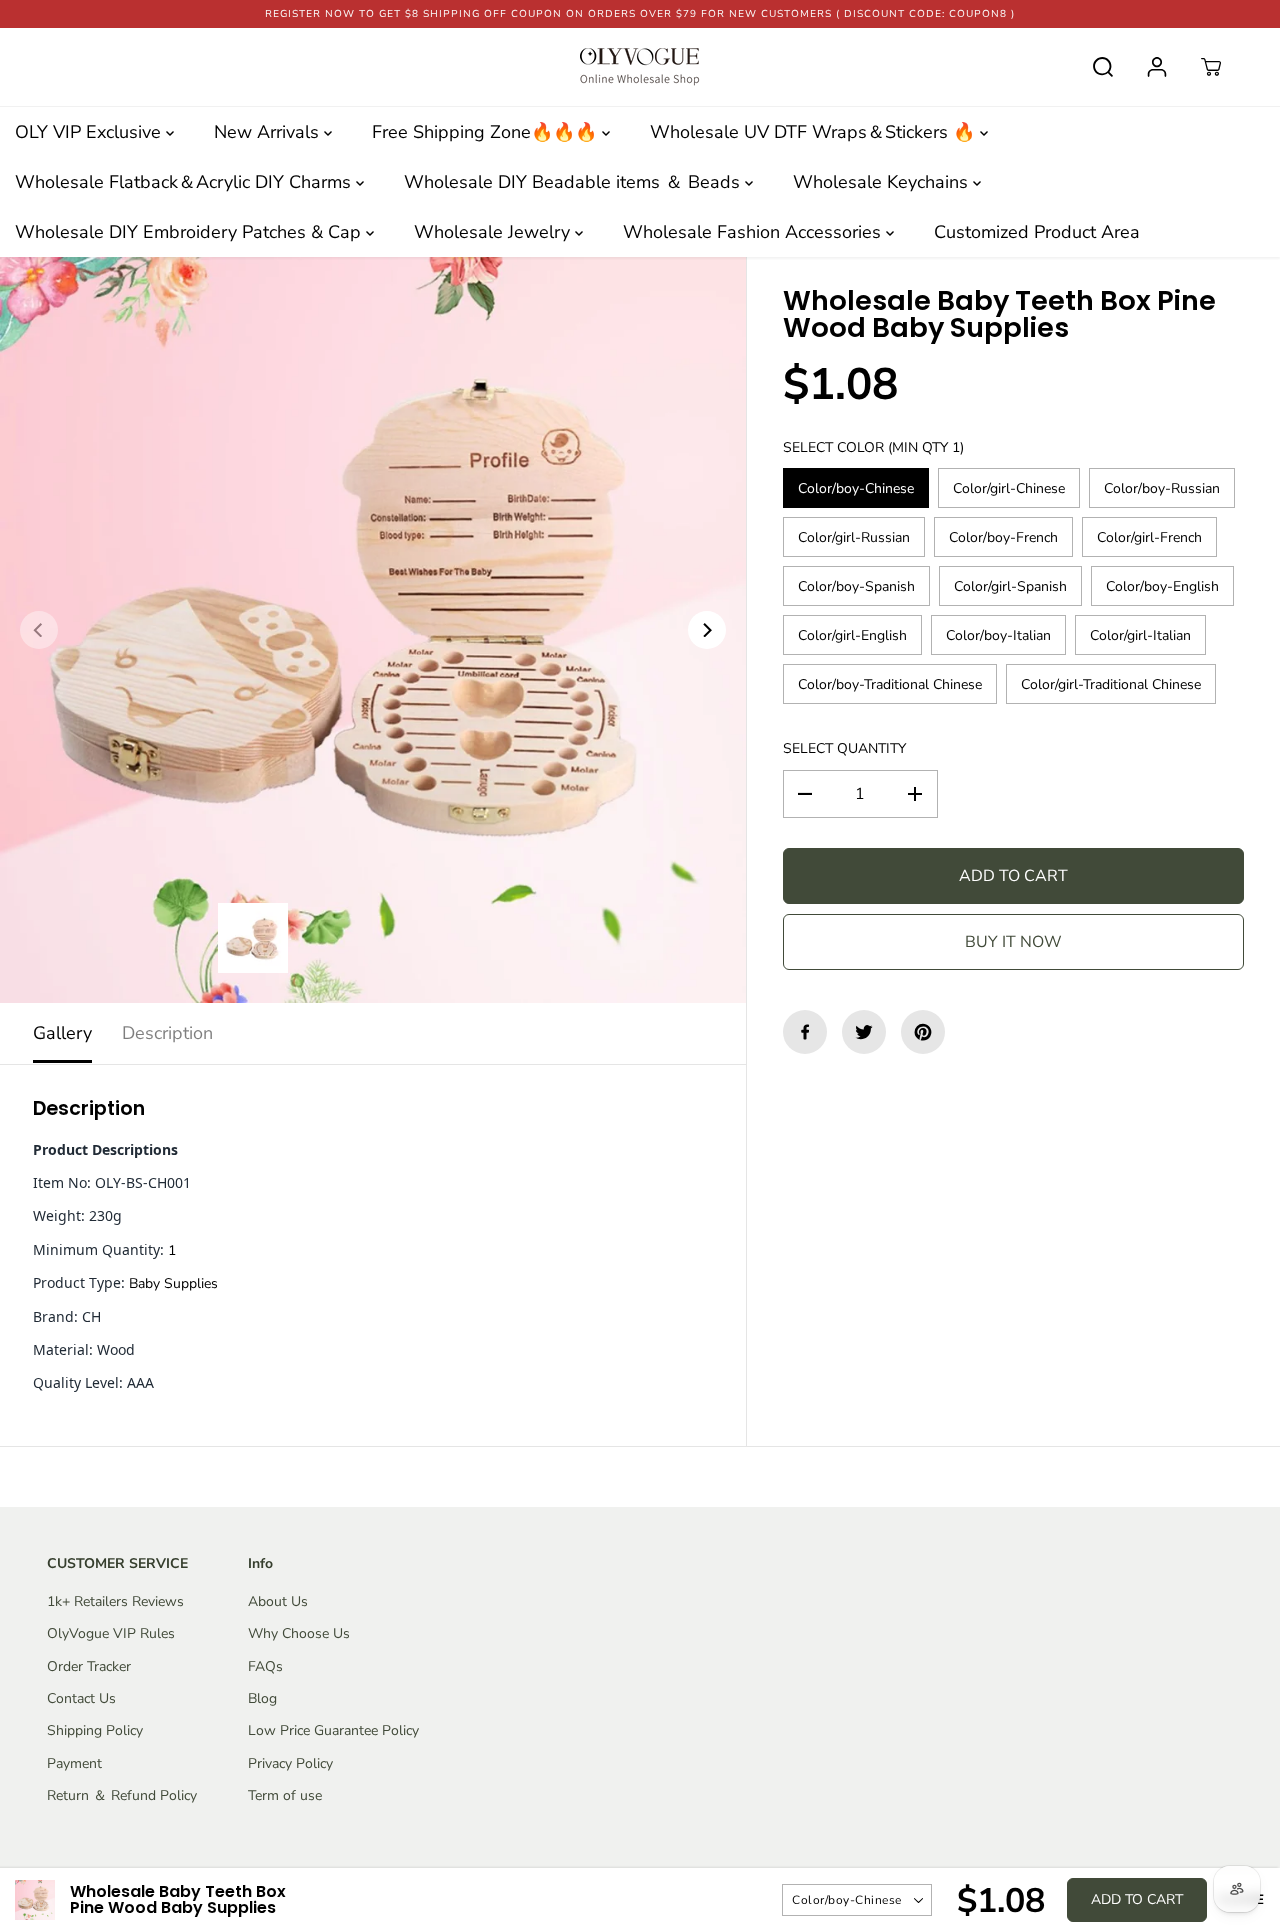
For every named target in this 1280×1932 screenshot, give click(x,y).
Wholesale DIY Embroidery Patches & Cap (190, 232)
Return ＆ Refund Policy (122, 1795)
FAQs (265, 1666)
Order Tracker (89, 1666)
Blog (262, 1698)
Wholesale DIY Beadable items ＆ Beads (574, 182)
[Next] (707, 630)
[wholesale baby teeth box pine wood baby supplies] (373, 630)
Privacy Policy (290, 1763)
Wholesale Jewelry (494, 232)
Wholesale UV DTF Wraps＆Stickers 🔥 (815, 132)
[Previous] (39, 630)
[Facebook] (805, 1032)
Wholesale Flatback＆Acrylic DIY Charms (185, 182)
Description (167, 1033)
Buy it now (1013, 942)
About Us (278, 1601)
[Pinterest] (923, 1032)
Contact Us (81, 1698)
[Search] (1103, 67)
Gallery (62, 1033)
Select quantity (844, 748)
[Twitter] (864, 1032)
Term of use (285, 1795)
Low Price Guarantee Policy (333, 1730)
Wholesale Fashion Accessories (754, 232)
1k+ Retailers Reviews (115, 1601)
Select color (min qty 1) (873, 447)
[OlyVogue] (640, 67)
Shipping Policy (95, 1730)
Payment (74, 1763)
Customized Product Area (1037, 232)
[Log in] (1157, 67)
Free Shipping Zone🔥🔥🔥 (487, 132)
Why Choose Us (299, 1633)
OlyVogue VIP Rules (111, 1633)
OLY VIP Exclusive (90, 132)
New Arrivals (269, 132)
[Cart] (1211, 67)
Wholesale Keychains (883, 182)
